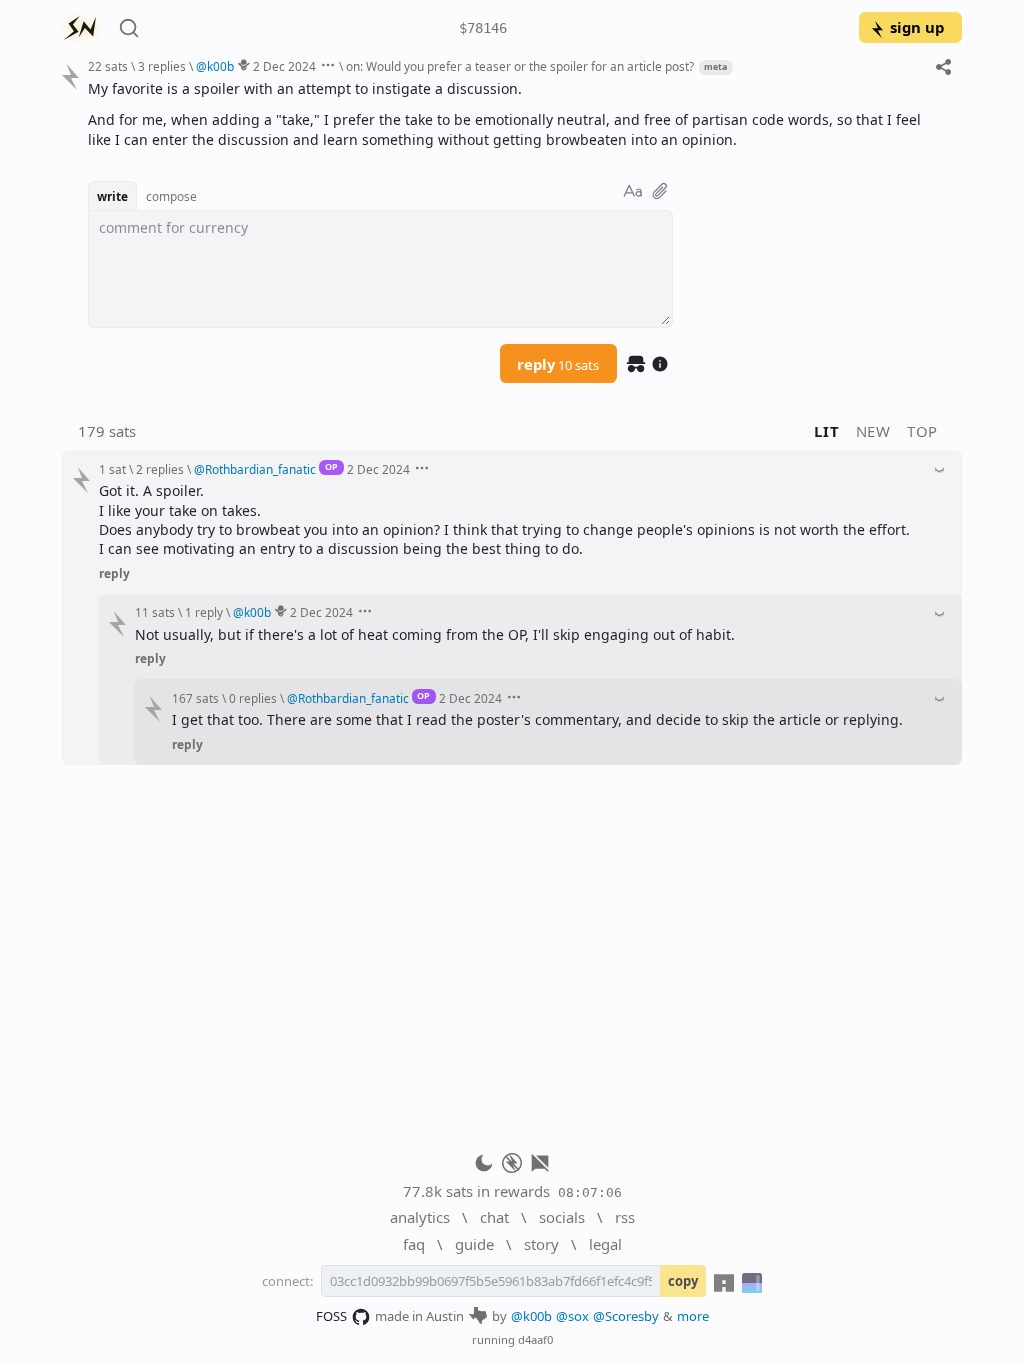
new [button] (873, 431)
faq (414, 1244)
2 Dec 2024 (284, 66)
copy (683, 1281)
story (541, 1244)
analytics (420, 1217)
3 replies (162, 66)
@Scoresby (626, 1316)
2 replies (160, 469)
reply (558, 364)
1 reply (204, 612)
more (693, 1316)
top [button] (922, 431)
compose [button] (171, 196)
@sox (572, 1316)
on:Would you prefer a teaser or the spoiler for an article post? (520, 66)
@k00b (531, 1316)
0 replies (253, 698)
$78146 (483, 28)
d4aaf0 (535, 1339)
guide (474, 1244)
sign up (917, 27)
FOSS (331, 1316)
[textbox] (517, 114)
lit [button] (826, 431)
